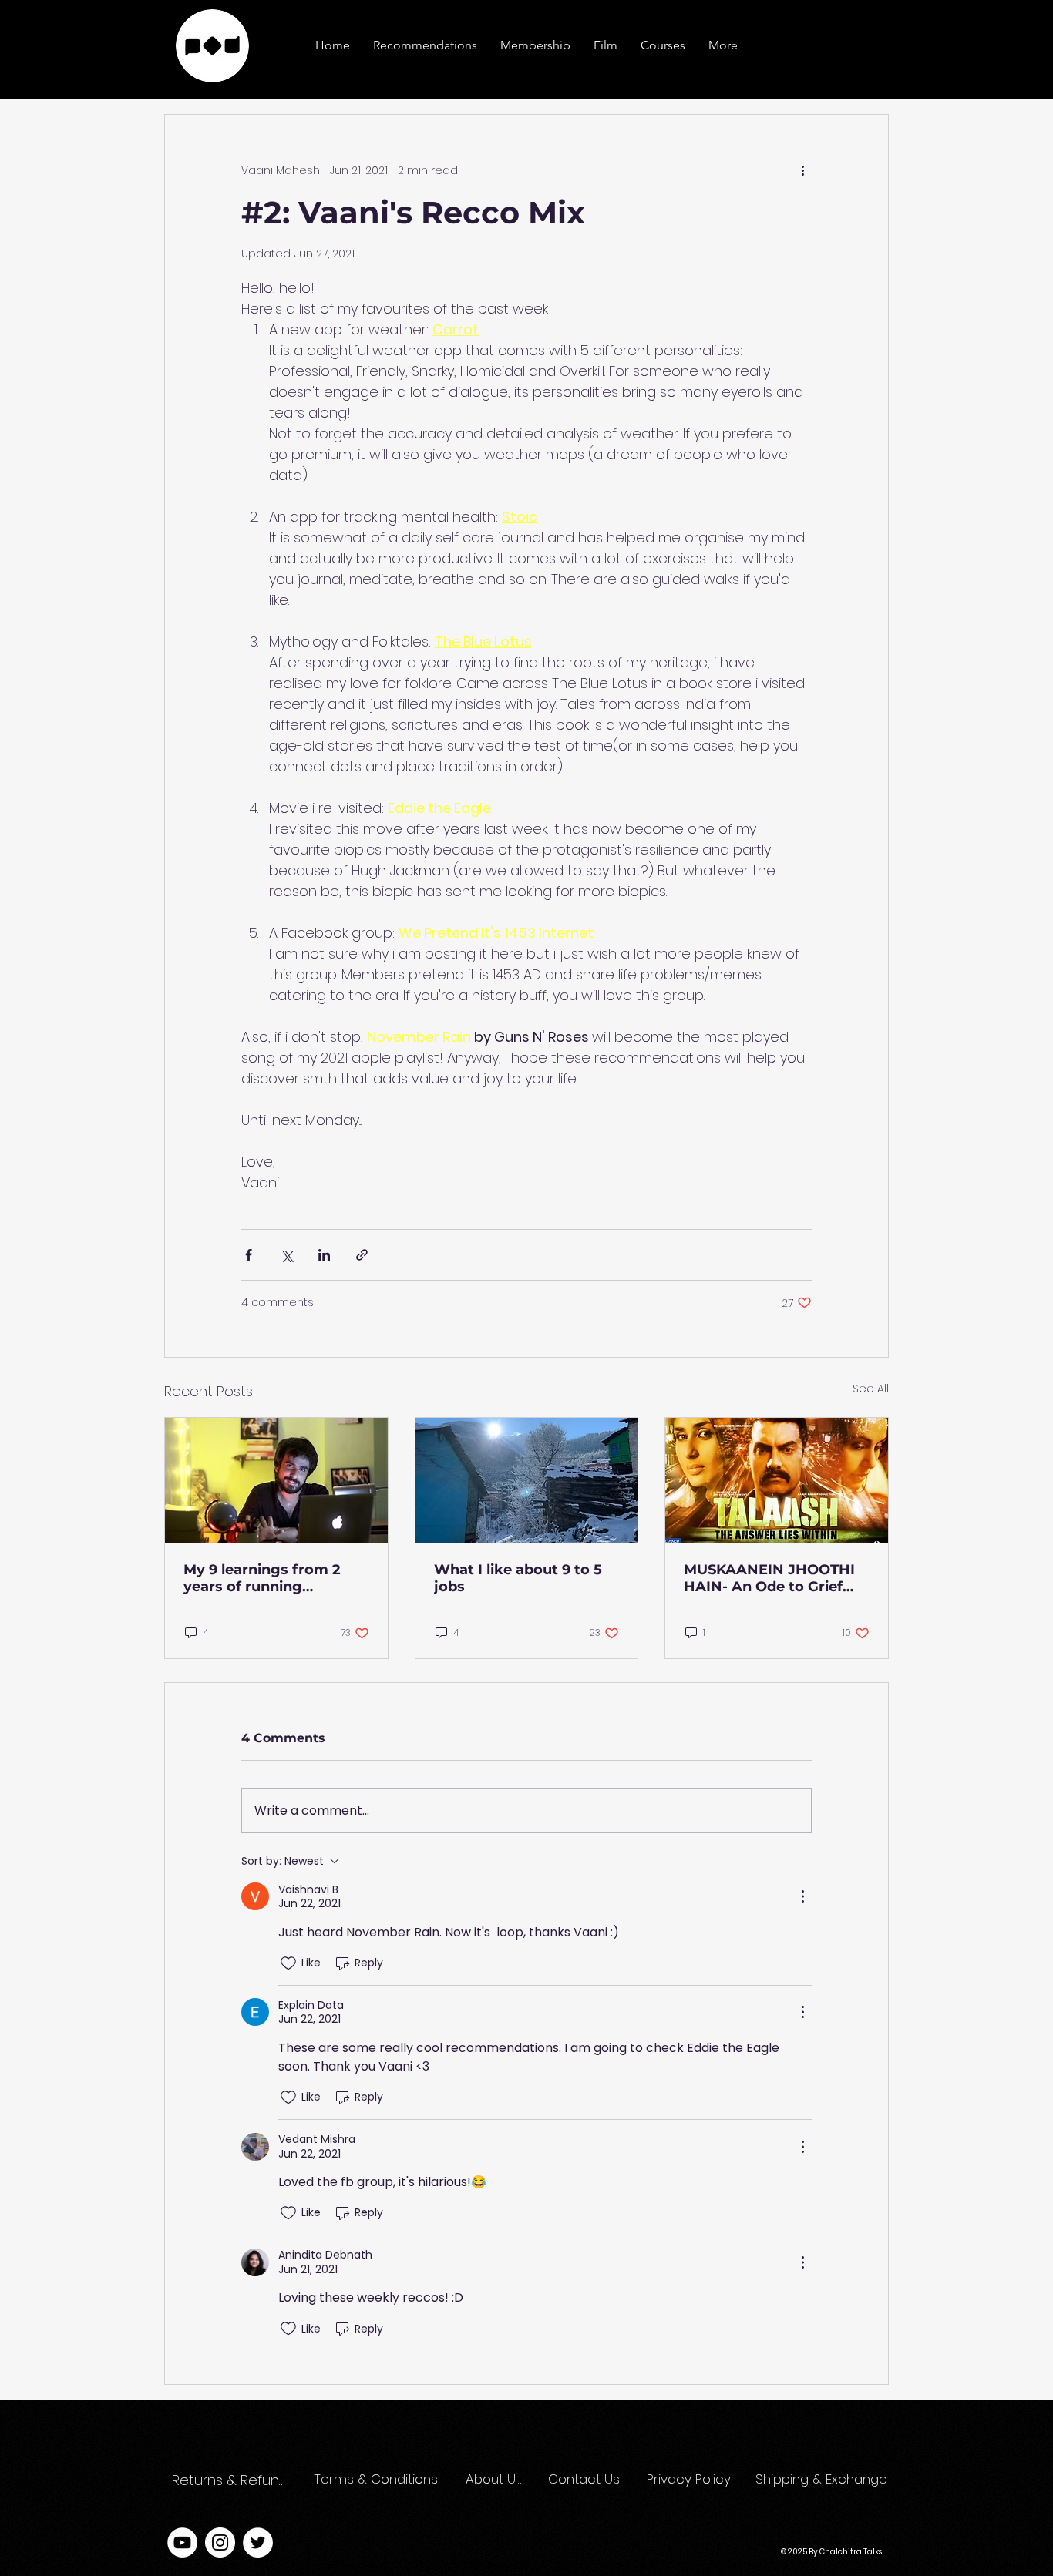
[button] (723, 45)
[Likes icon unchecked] (288, 1963)
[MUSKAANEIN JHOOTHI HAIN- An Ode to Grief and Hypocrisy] (777, 1480)
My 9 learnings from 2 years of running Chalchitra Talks (262, 1578)
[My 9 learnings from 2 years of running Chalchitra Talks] (276, 1480)
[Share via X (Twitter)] (286, 1255)
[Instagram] (220, 2542)
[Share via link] (362, 1255)
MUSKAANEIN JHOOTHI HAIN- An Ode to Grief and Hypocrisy (769, 1578)
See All (871, 1389)
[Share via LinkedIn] (324, 1255)
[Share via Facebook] (249, 1255)
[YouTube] (182, 2542)
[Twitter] (258, 2542)
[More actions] (802, 170)
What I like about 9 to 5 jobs (518, 1578)
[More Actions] (802, 1896)
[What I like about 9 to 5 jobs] (527, 1480)
